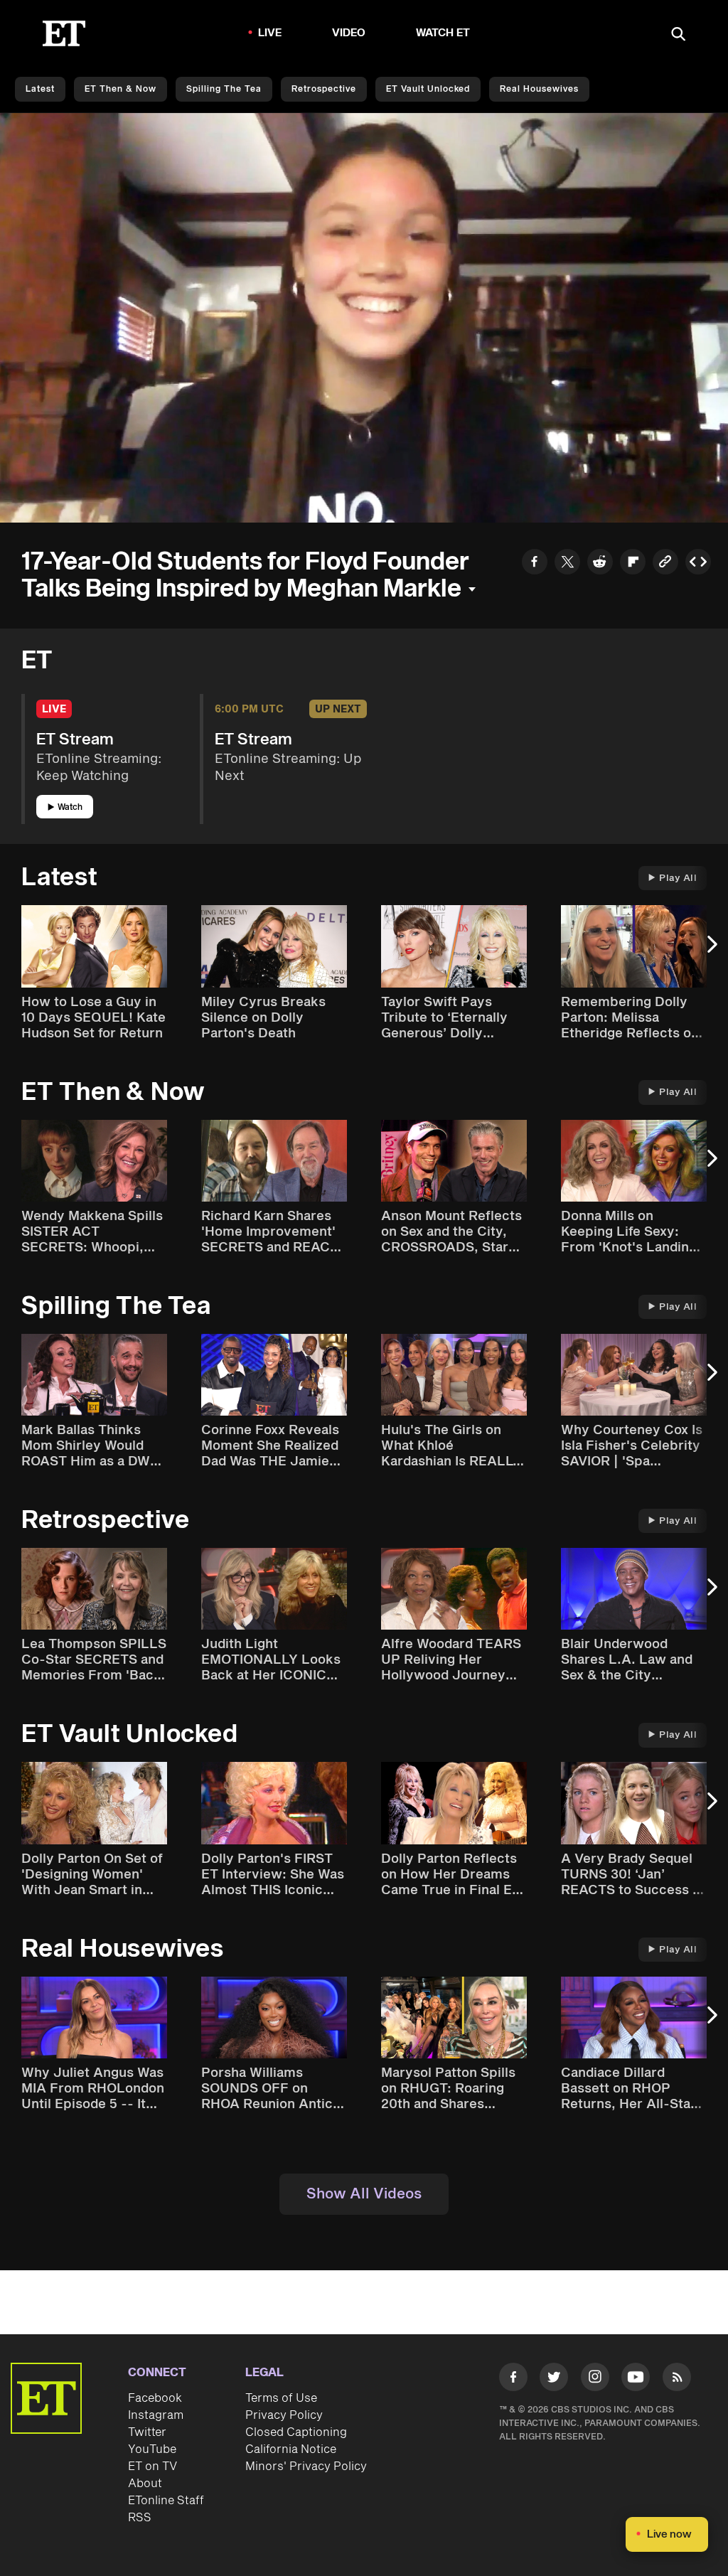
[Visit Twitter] (554, 2379)
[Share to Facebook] (535, 564)
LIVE (270, 33)
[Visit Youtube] (636, 2377)
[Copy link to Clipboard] (665, 564)
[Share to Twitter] (567, 564)
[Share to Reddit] (600, 564)
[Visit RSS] (677, 2379)
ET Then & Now (121, 89)
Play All (678, 878)
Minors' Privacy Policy (306, 2467)
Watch (70, 807)
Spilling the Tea (224, 89)
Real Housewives (539, 89)
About (145, 2484)
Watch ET (443, 33)
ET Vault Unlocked (428, 89)
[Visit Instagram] (595, 2379)
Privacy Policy (284, 2415)
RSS (140, 2518)
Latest (40, 89)
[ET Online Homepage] (64, 33)
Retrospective (324, 89)
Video (349, 33)
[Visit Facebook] (513, 2379)
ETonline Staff (166, 2501)
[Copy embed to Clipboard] (698, 564)
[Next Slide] (710, 951)
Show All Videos (364, 2194)
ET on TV (152, 2467)
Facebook (155, 2398)
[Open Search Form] (678, 35)
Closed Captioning (296, 2432)
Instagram (156, 2415)
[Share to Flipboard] (633, 564)
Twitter (147, 2432)
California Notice (291, 2449)
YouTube (152, 2449)
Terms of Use (281, 2398)
